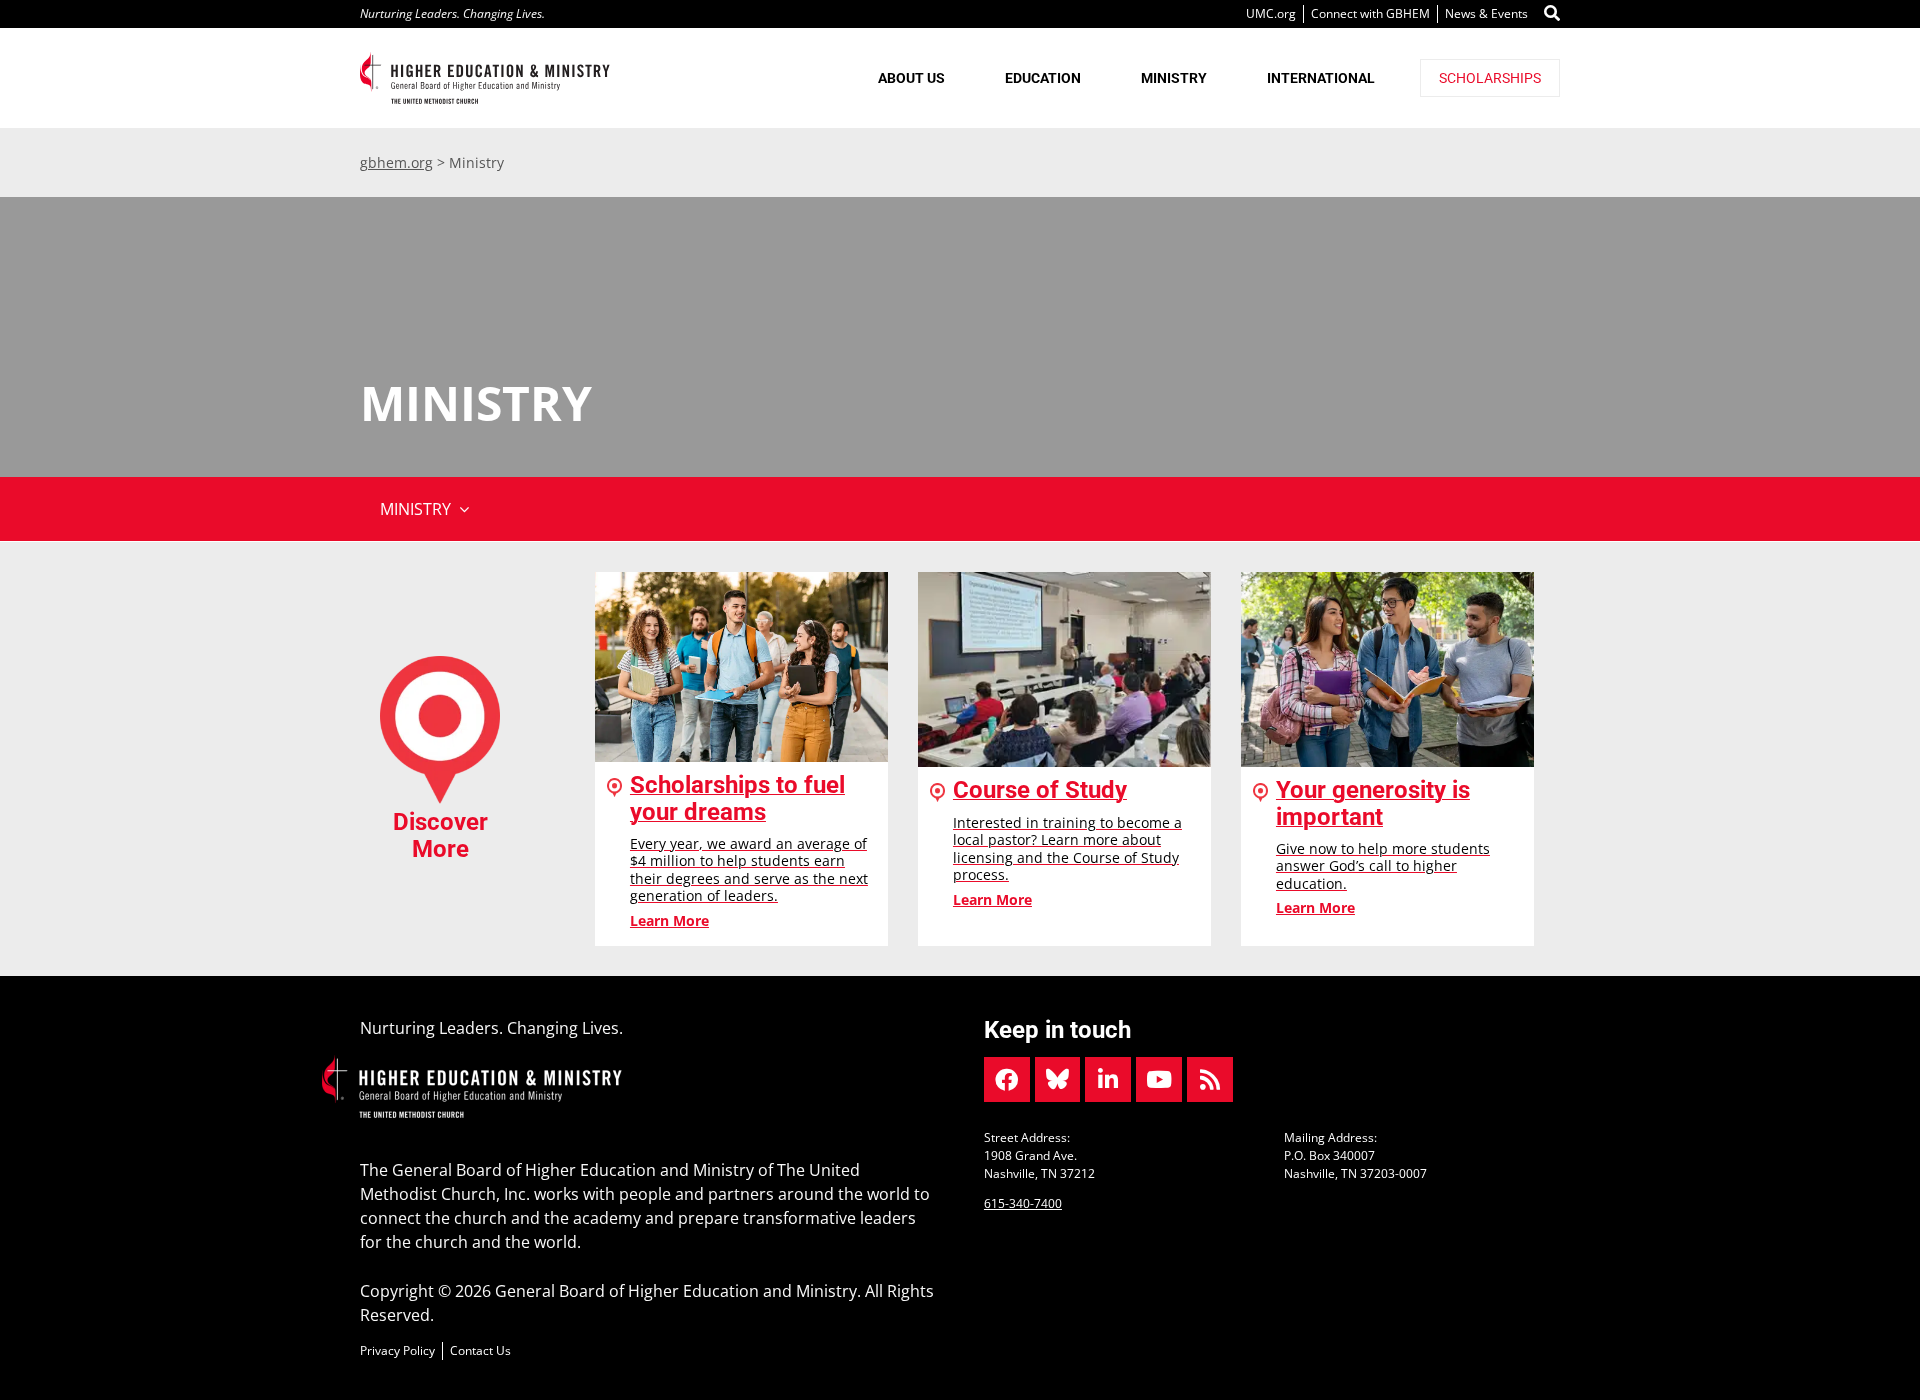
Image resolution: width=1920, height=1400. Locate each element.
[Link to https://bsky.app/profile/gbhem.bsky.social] (1058, 1080)
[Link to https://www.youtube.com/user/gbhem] (1159, 1080)
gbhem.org (396, 162)
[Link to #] (1552, 14)
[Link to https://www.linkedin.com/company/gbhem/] (1108, 1080)
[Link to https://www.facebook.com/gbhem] (1007, 1080)
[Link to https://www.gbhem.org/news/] (1210, 1080)
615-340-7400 (1023, 1203)
